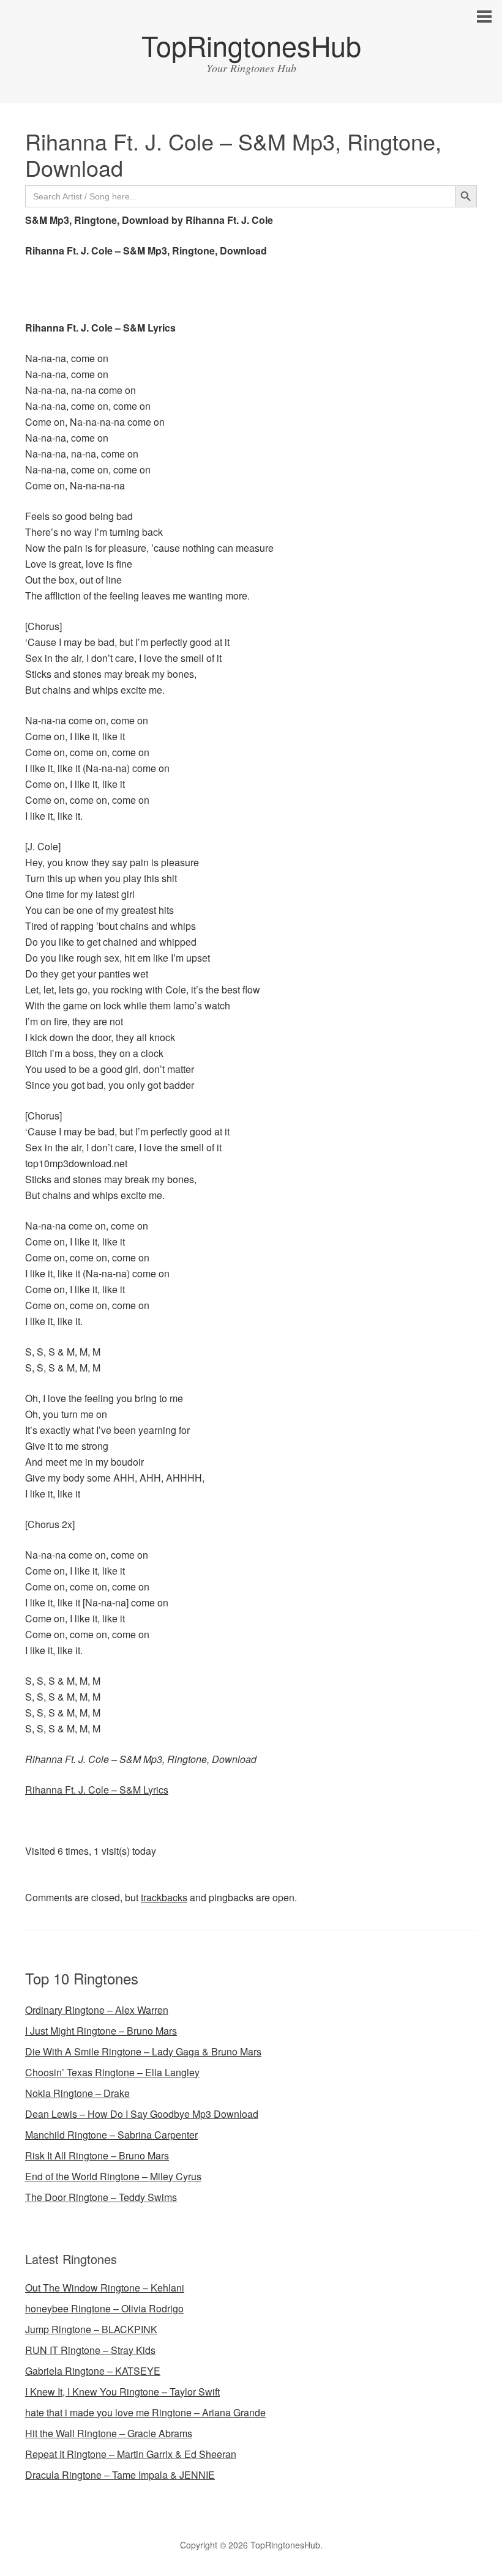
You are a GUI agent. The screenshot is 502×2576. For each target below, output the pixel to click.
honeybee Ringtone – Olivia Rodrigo (104, 2308)
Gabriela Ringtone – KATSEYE (93, 2371)
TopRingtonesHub (251, 45)
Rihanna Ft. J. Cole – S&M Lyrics (97, 1790)
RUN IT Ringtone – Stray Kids (90, 2350)
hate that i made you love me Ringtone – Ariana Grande (145, 2412)
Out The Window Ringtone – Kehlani (105, 2288)
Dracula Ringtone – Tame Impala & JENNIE (120, 2475)
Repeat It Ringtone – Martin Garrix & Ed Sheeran (131, 2454)
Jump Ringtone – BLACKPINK (91, 2329)
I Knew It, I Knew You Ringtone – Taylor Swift (122, 2392)
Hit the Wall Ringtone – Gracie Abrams (109, 2433)
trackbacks (164, 1897)
